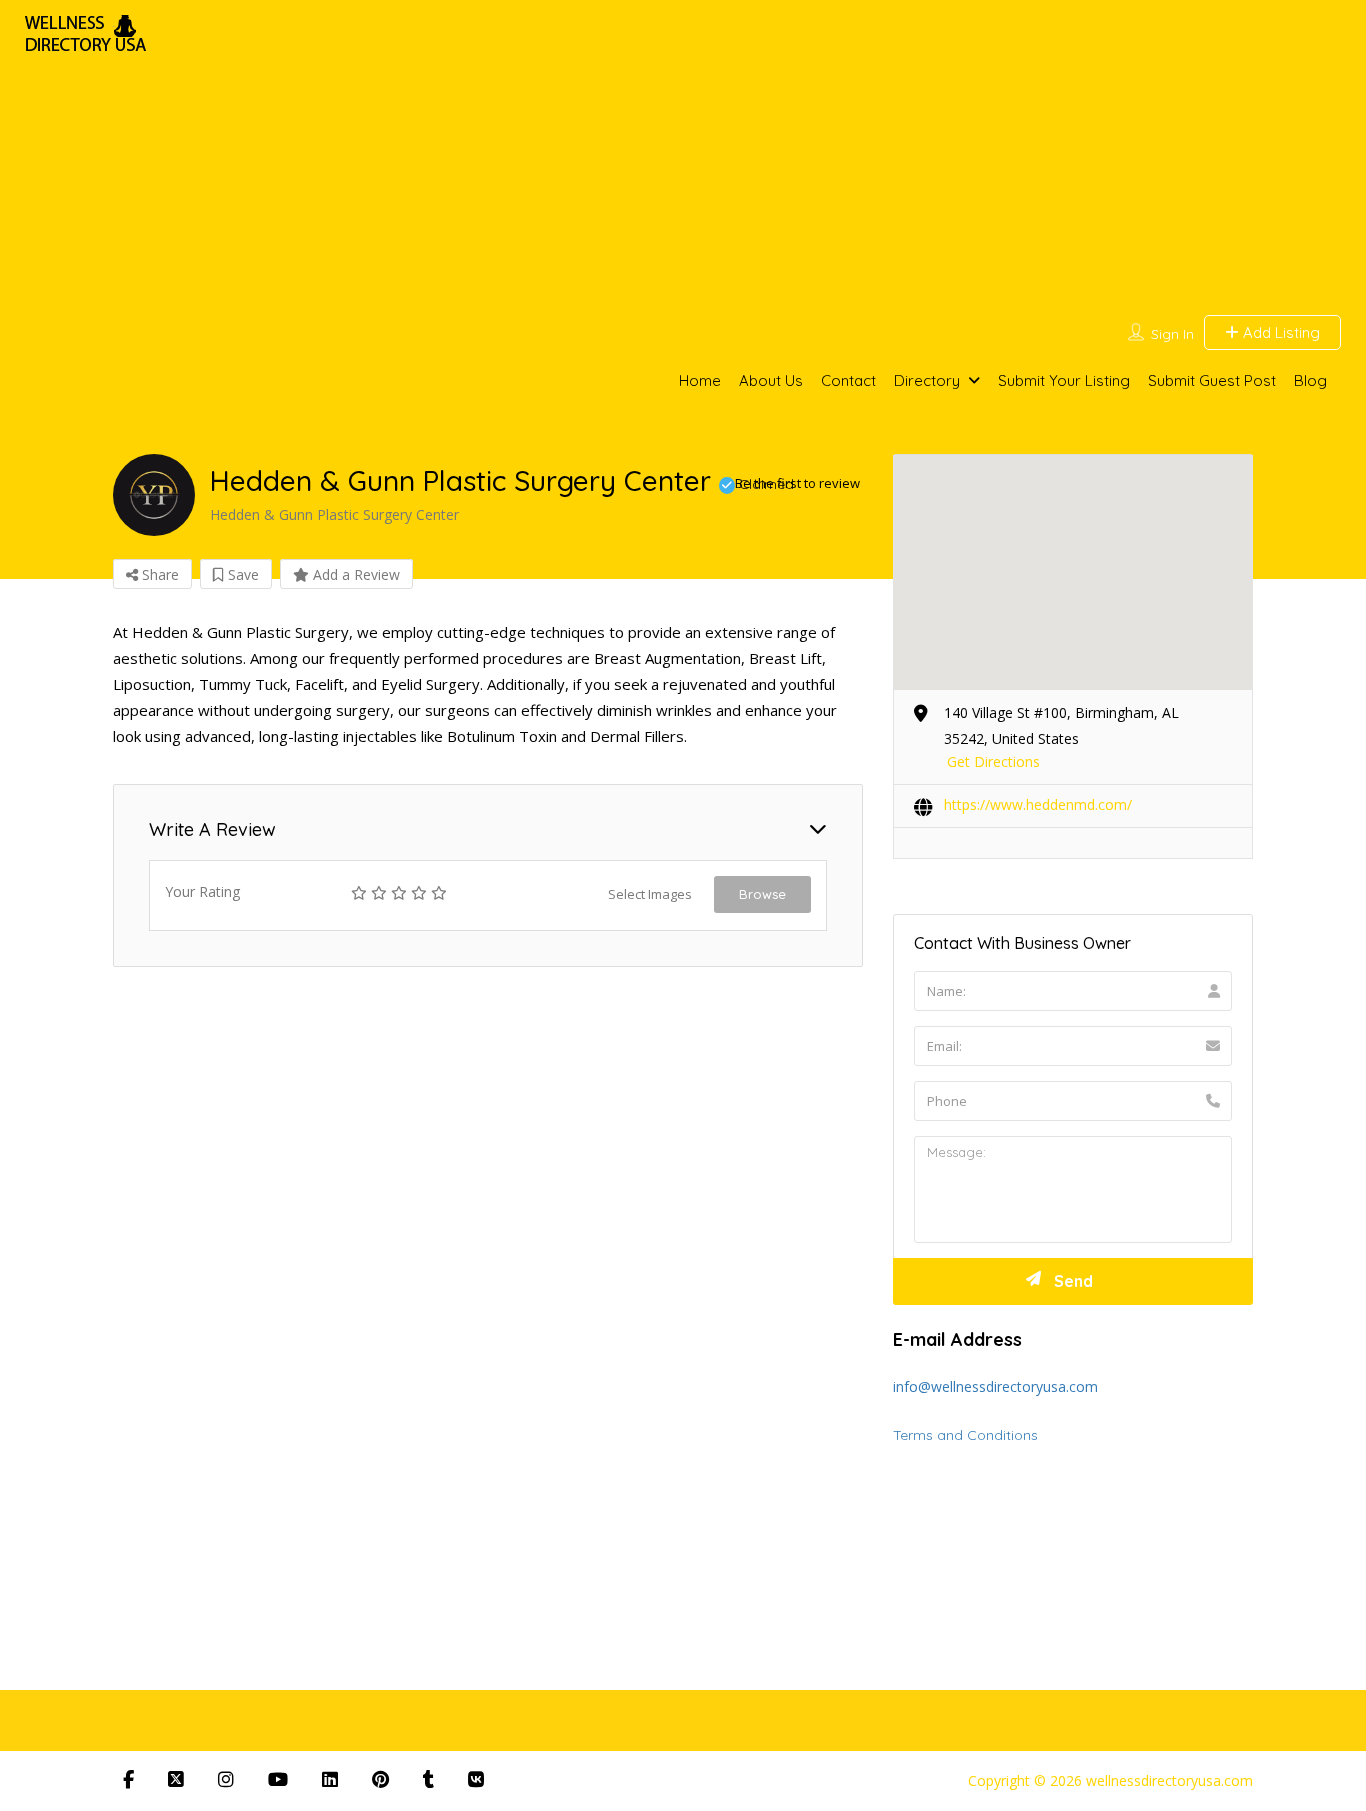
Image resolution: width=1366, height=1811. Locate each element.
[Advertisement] (795, 160)
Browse (762, 894)
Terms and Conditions (965, 1435)
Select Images (650, 894)
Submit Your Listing (1064, 380)
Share (158, 574)
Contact (848, 380)
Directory (927, 380)
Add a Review (354, 574)
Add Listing (1279, 332)
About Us (771, 380)
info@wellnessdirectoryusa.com (995, 1386)
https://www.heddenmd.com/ (1038, 804)
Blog (1310, 380)
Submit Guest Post (1212, 380)
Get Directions (993, 761)
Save (241, 574)
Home (700, 380)
